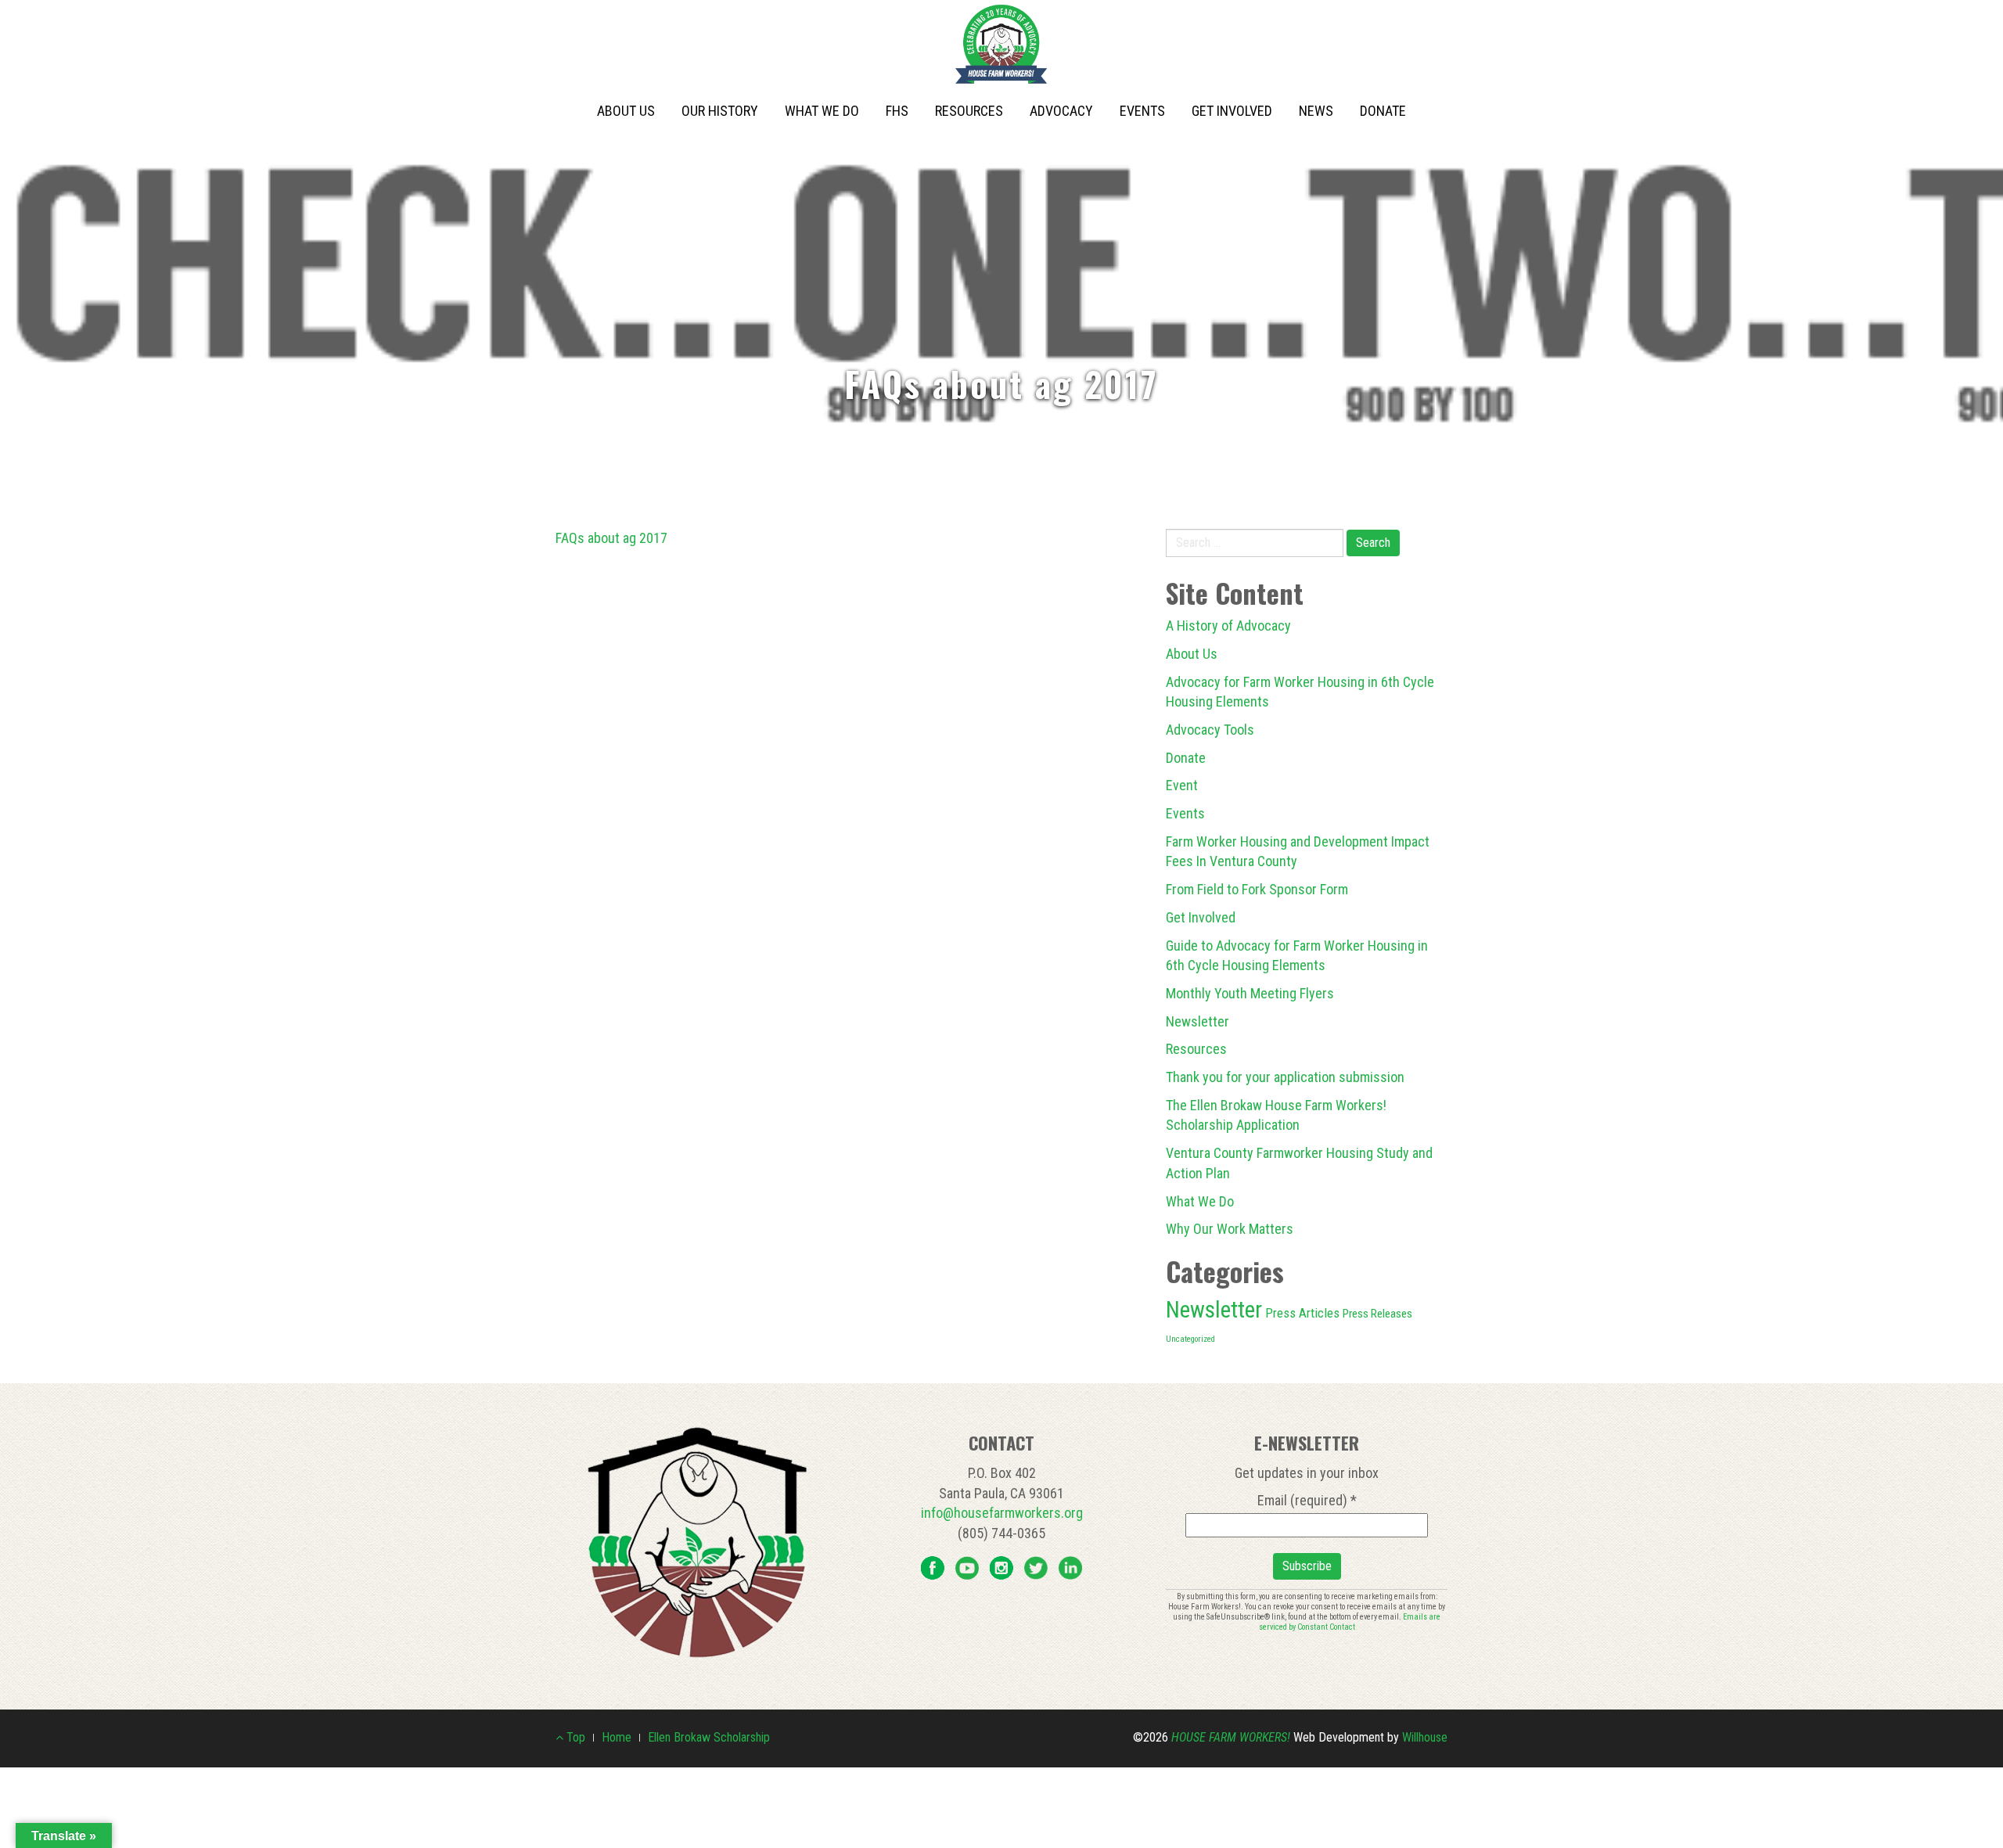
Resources (969, 111)
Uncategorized (1190, 1339)
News (1316, 111)
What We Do (822, 111)
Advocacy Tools (1210, 730)
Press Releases (1377, 1314)
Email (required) (1307, 1500)
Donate (1383, 111)
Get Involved (1232, 111)
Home (617, 1737)
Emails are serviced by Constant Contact (1350, 1622)
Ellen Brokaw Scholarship (709, 1737)
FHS (897, 111)
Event (1182, 785)
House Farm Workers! (1231, 1737)
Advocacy (1061, 111)
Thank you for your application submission (1285, 1077)
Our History (720, 111)
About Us (626, 111)
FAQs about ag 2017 (611, 538)
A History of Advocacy (1228, 626)
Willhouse (1425, 1737)
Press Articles (1302, 1313)
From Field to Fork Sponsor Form (1257, 889)
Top (574, 1737)
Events (1142, 111)
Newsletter (1197, 1021)
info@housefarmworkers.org (1002, 1513)
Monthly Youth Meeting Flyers (1250, 993)
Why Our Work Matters (1230, 1229)
